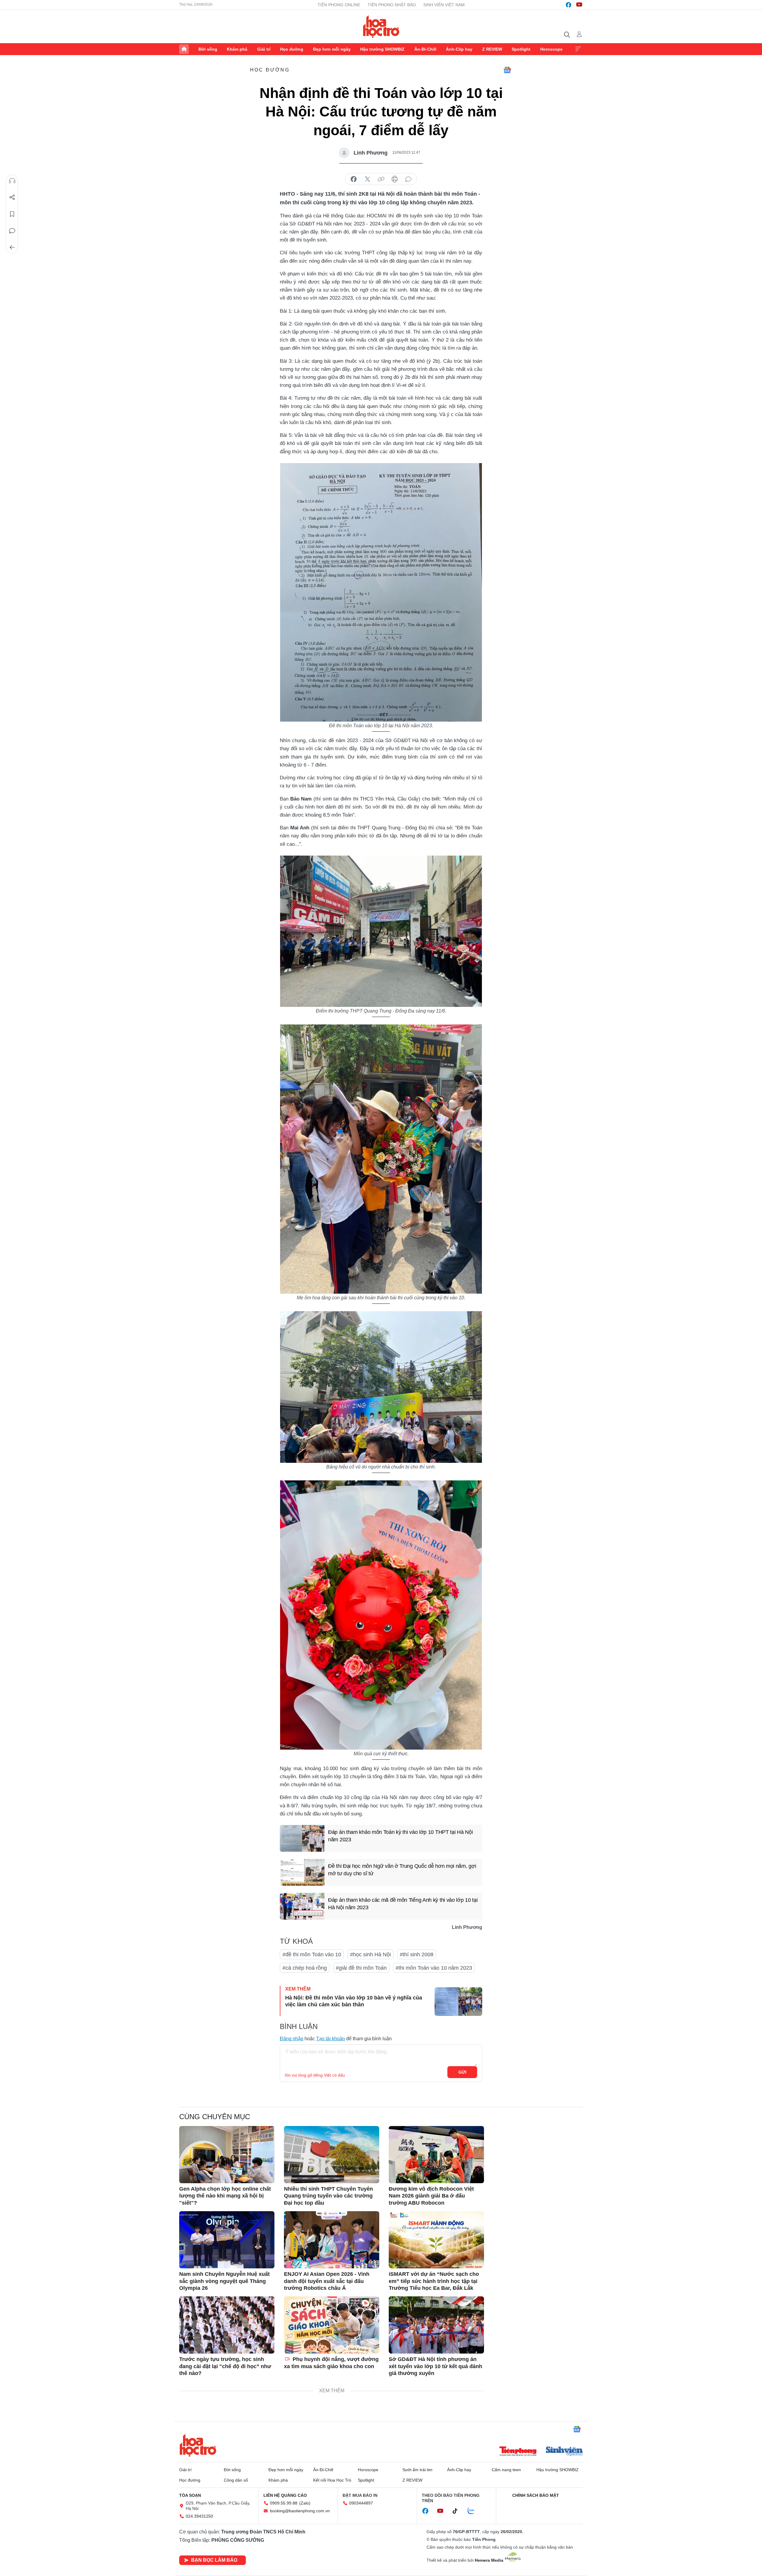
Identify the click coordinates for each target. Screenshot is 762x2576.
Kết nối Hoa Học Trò (332, 2480)
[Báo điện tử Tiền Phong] (518, 2452)
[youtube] (579, 5)
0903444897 (361, 2503)
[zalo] (474, 2511)
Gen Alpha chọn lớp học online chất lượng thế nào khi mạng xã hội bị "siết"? (225, 2196)
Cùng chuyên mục (215, 2117)
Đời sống (208, 49)
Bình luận (12, 231)
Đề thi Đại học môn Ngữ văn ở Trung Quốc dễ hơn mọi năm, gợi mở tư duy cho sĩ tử (402, 1870)
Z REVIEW (492, 49)
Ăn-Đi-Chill (425, 49)
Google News (507, 70)
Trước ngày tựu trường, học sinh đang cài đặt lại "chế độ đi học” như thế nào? (225, 2366)
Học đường (292, 49)
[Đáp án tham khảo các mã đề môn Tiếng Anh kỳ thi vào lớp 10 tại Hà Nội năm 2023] (302, 1906)
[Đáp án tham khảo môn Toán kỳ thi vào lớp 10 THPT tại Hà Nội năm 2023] (302, 1838)
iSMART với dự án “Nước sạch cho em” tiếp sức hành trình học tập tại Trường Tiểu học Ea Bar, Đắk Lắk (434, 2281)
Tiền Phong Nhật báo (392, 5)
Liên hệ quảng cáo (285, 2495)
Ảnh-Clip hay (459, 49)
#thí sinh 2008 (417, 1954)
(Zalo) (305, 2503)
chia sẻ (354, 179)
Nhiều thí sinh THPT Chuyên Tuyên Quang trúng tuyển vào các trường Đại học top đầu (328, 2196)
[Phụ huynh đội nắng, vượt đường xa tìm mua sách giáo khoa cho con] (332, 2325)
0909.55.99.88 (284, 2503)
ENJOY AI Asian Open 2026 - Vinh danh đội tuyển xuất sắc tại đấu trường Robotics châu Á (327, 2281)
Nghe (12, 181)
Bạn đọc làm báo (214, 2560)
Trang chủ (184, 49)
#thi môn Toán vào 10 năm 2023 (434, 1968)
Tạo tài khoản (331, 2039)
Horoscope (551, 49)
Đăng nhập (292, 2039)
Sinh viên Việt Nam (444, 5)
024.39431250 (199, 2516)
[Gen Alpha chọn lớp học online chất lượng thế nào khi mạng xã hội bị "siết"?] (227, 2155)
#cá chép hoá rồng (305, 1968)
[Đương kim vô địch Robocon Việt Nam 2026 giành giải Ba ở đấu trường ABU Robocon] (436, 2155)
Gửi (462, 2072)
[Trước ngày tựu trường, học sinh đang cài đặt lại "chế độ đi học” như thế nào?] (227, 2325)
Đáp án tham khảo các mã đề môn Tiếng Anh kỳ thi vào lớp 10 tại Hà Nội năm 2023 (403, 1904)
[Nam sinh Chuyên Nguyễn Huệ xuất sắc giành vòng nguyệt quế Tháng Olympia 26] (227, 2240)
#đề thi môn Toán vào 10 (312, 1954)
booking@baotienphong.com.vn (300, 2511)
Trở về (12, 247)
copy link (381, 179)
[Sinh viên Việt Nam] (564, 2452)
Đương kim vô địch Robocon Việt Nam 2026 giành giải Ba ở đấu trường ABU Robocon (431, 2196)
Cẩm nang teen (506, 2470)
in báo (395, 179)
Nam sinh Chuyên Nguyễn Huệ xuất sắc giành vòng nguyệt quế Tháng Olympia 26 (224, 2281)
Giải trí (264, 49)
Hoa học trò (198, 2445)
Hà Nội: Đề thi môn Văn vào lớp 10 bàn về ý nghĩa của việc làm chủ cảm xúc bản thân (354, 2001)
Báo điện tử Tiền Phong (381, 27)
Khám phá (237, 49)
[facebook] (569, 5)
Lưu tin (12, 214)
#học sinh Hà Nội (370, 1954)
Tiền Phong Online (339, 5)
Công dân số (236, 2480)
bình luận (408, 179)
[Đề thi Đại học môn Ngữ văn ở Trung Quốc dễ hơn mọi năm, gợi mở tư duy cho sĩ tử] (302, 1872)
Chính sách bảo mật (536, 2495)
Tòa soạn (190, 2495)
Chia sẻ (12, 197)
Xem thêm (578, 49)
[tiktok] (458, 2511)
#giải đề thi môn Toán (361, 1968)
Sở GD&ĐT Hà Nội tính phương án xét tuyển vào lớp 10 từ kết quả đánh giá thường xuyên (435, 2366)
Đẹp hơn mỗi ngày (332, 49)
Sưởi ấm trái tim (417, 2470)
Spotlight (521, 49)
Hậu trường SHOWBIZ (382, 49)
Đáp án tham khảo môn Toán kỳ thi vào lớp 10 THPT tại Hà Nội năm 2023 (400, 1836)
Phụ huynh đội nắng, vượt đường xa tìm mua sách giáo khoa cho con (331, 2363)
